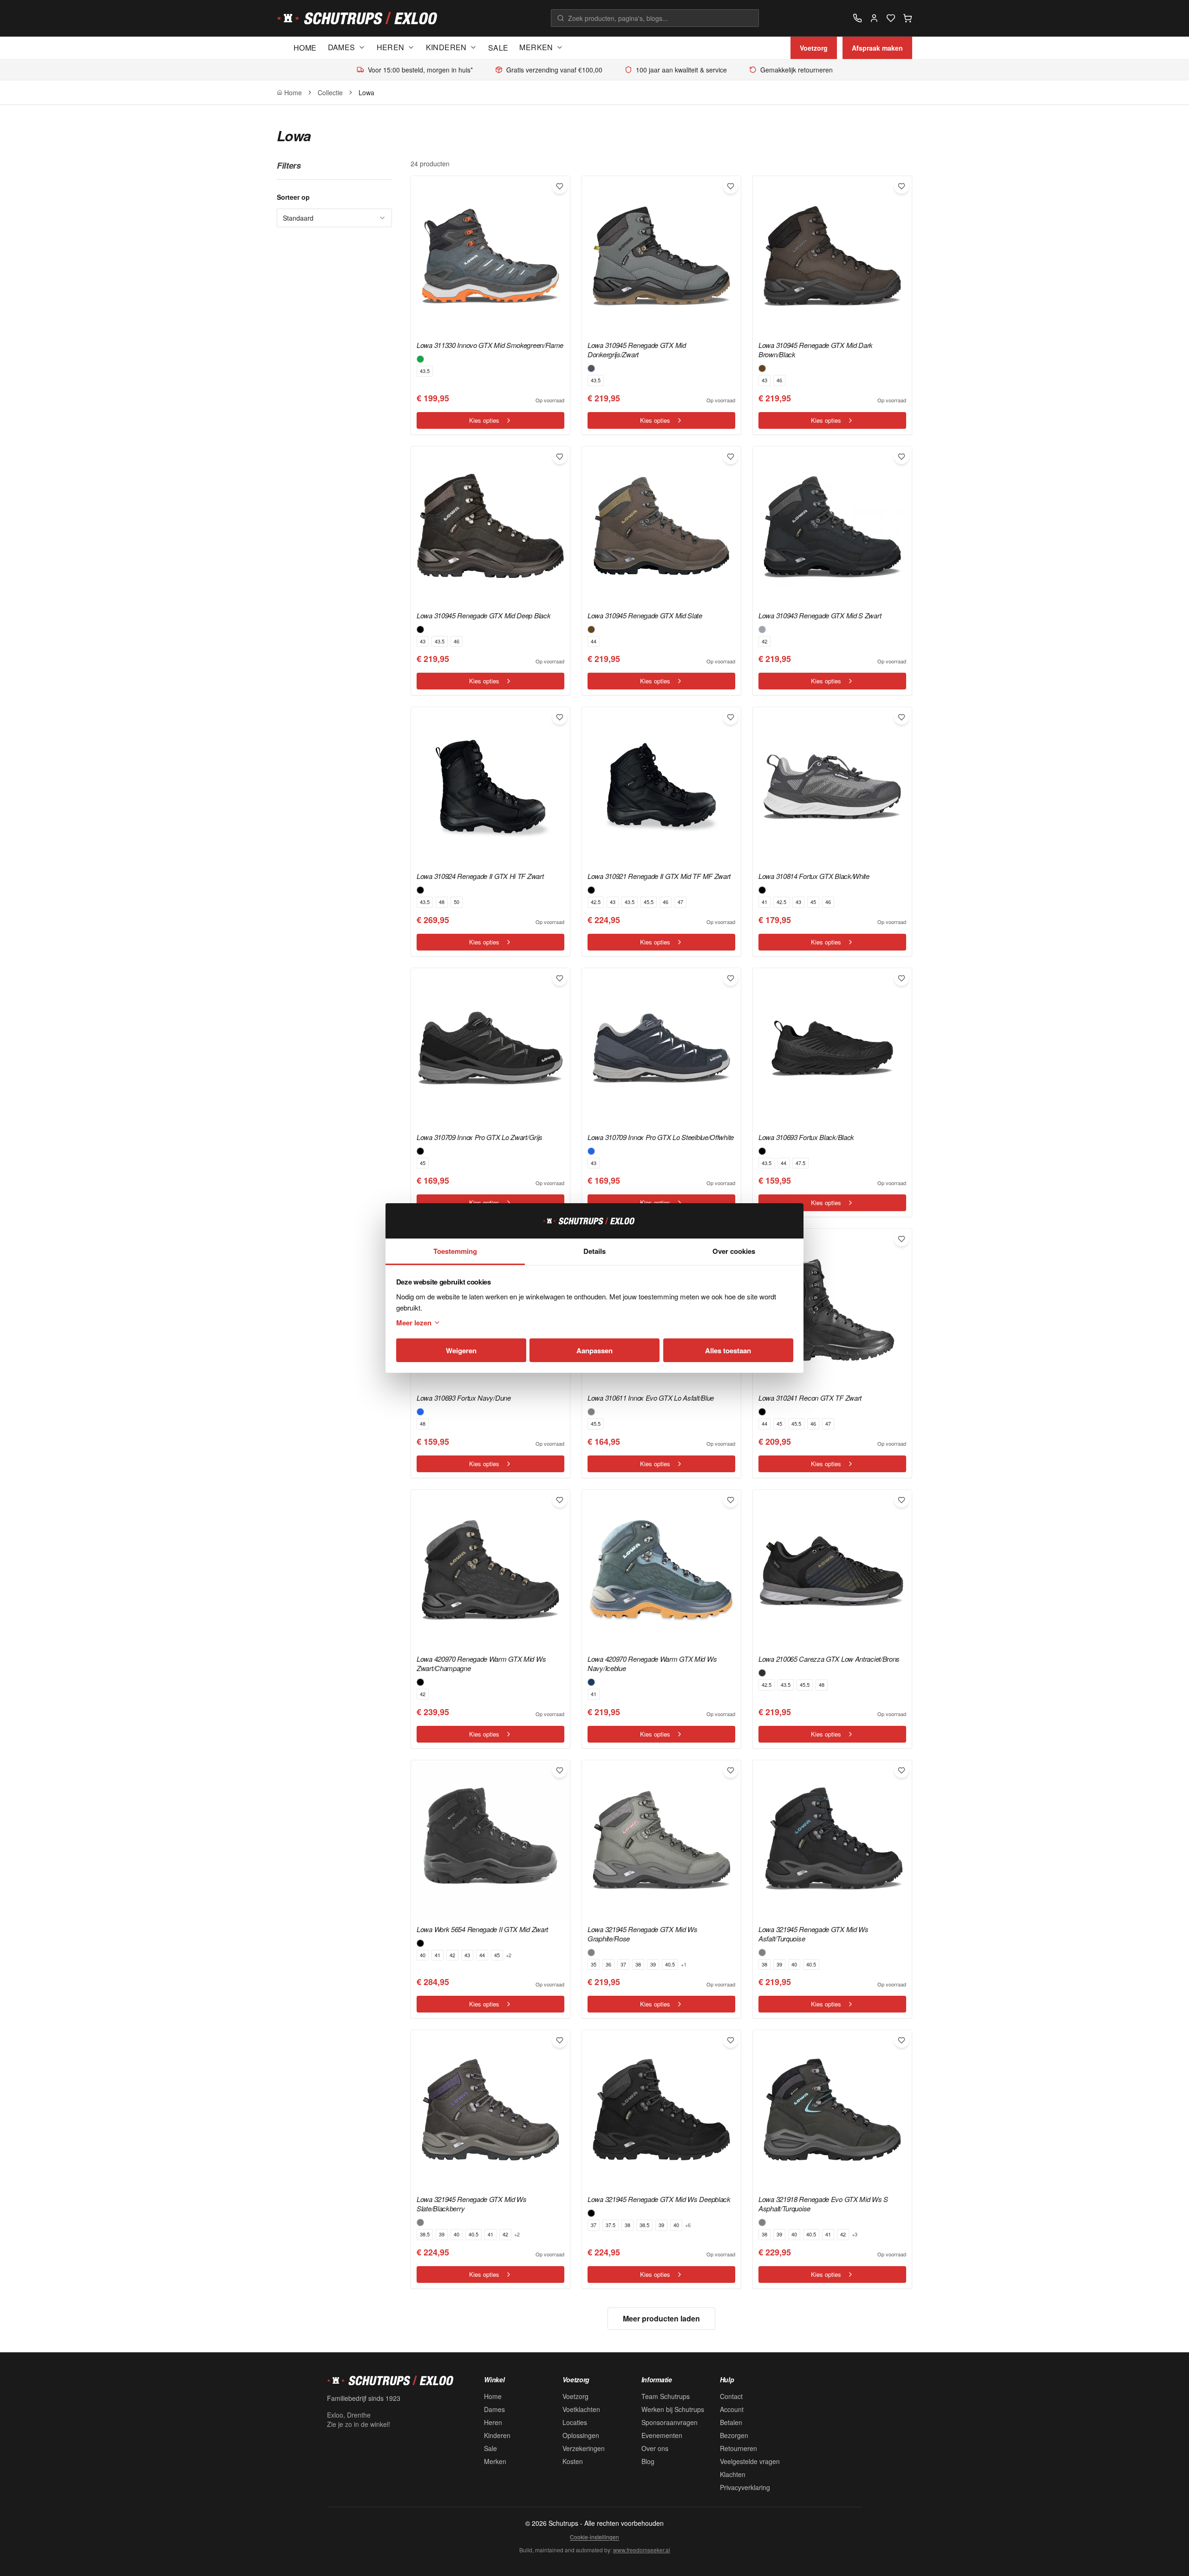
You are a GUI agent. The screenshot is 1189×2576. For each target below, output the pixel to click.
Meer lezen (414, 1323)
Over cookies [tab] (734, 1251)
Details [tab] (594, 1251)
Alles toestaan (728, 1350)
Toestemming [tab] (455, 1251)
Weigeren (461, 1350)
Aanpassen (594, 1350)
